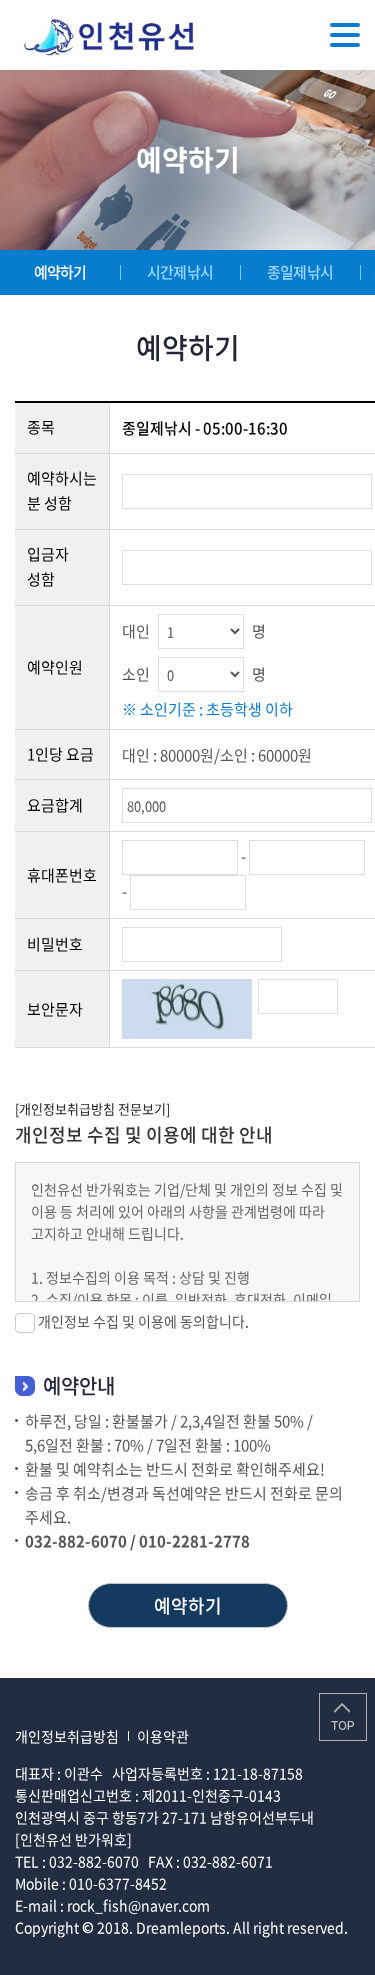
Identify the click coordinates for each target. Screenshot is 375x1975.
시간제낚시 (180, 272)
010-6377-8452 (118, 1883)
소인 (136, 674)
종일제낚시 (300, 272)
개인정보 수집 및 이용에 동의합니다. (143, 1321)
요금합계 (55, 805)
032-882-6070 (94, 1861)
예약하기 (60, 272)
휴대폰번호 (62, 875)
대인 (136, 631)
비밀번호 (55, 944)
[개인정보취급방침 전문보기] (92, 1108)
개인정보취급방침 (67, 1736)
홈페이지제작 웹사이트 (81, 1949)
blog (162, 1949)
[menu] (345, 35)
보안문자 (55, 1009)
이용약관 (163, 1736)
